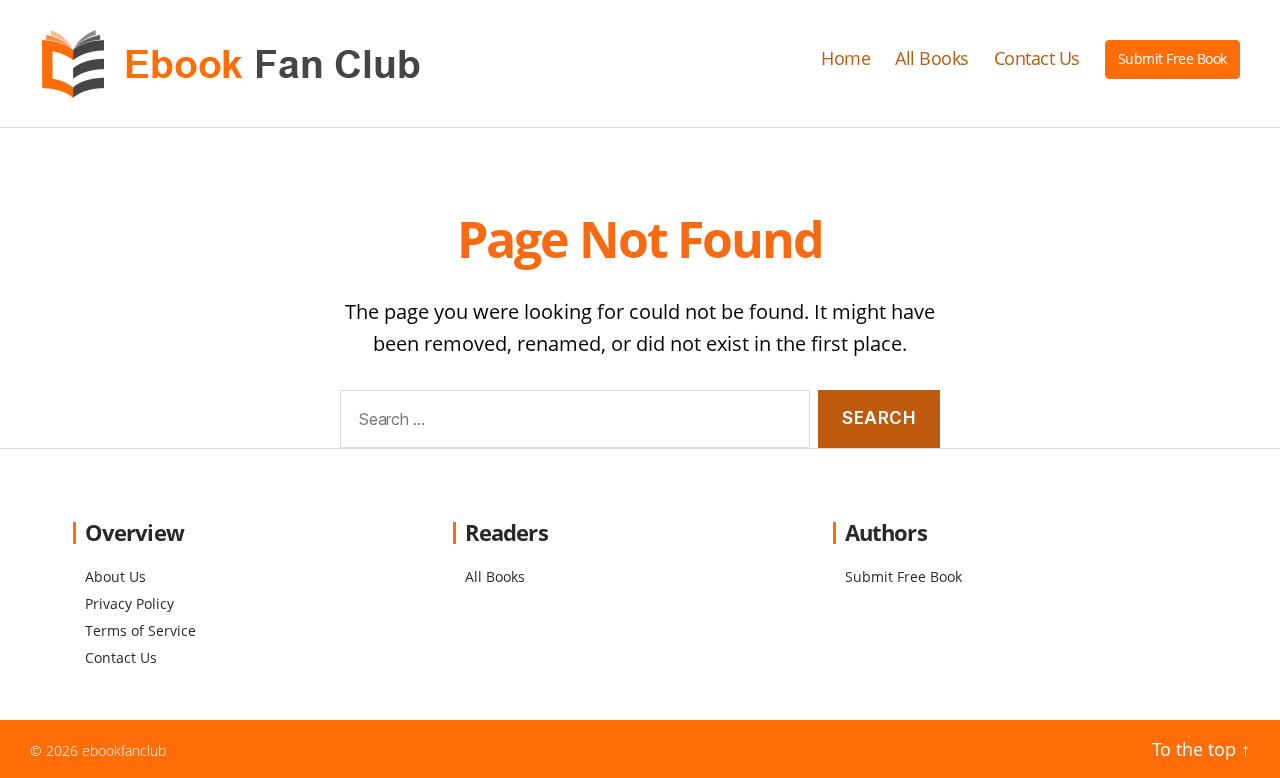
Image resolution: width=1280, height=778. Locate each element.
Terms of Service (140, 630)
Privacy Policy (129, 603)
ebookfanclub (124, 750)
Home (845, 59)
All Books (932, 59)
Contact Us (1037, 59)
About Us (115, 576)
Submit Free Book (1172, 58)
